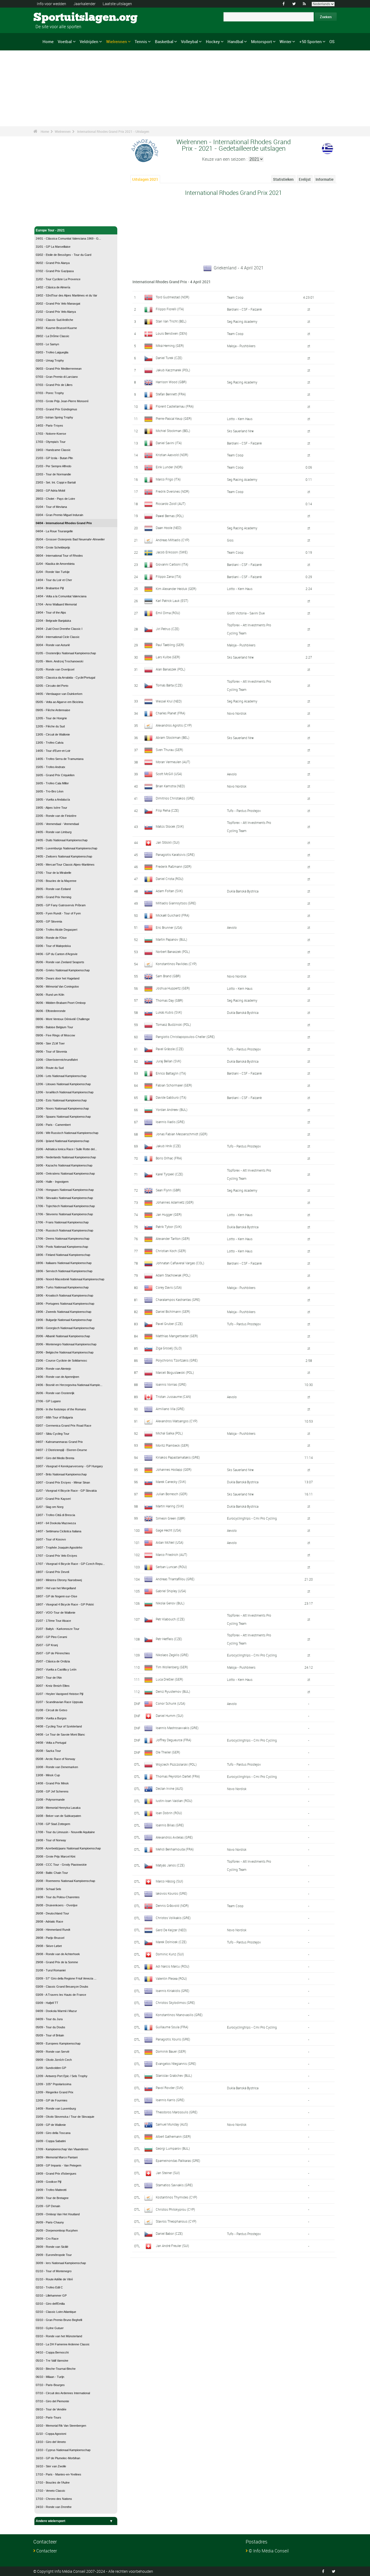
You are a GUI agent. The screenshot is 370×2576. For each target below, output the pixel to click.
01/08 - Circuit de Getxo (51, 1710)
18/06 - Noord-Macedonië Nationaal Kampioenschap (70, 1279)
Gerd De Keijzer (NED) (171, 1930)
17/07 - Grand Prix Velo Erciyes (56, 1556)
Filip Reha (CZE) (167, 810)
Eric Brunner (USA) (169, 927)
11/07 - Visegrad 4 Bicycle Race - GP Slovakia (66, 1491)
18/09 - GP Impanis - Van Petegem (59, 2165)
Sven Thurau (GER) (169, 750)
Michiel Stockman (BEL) (173, 431)
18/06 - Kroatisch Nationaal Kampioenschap (64, 1295)
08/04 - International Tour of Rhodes (59, 556)
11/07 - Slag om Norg (50, 1507)
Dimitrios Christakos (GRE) (175, 798)
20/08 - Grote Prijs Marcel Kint (56, 1856)
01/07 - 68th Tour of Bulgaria (54, 1417)
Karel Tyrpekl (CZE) (169, 1174)
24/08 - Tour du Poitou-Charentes (58, 1897)
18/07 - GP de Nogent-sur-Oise (56, 1596)
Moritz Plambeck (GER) (172, 1445)
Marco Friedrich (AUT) (171, 1555)
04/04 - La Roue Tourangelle (54, 531)
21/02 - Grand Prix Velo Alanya (56, 312)
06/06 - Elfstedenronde (51, 1011)
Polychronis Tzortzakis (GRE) (177, 1360)
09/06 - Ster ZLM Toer (50, 1043)
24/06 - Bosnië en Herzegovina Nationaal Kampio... (69, 1385)
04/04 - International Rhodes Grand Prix (64, 523)
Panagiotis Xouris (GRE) (173, 2039)
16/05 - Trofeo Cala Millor (52, 783)
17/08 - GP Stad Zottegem (53, 1824)
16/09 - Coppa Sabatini (51, 2141)
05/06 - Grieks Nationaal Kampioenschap (63, 970)
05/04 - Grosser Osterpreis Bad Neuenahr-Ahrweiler (70, 539)
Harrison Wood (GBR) (171, 382)
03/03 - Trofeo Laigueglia (52, 352)
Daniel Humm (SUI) (170, 1716)
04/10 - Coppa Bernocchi (52, 2352)
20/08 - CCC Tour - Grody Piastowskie (61, 1865)
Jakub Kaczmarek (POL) (173, 370)
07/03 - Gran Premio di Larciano (57, 377)
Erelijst (305, 179)
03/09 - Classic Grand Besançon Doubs (62, 1987)
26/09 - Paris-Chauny (50, 2222)
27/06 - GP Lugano (48, 1401)
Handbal (235, 41)
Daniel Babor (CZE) (169, 2233)
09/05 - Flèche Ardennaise (53, 710)
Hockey (213, 41)
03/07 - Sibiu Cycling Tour (53, 1434)
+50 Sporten (311, 41)
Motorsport (262, 41)
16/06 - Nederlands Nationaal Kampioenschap (66, 1157)
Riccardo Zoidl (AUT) (171, 504)
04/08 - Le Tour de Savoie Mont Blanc (60, 1734)
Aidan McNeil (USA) (170, 1542)
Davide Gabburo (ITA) (171, 1097)
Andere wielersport (51, 2521)
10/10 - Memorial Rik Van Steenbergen (61, 2426)
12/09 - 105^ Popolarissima (53, 2084)
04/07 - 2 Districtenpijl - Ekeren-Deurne (61, 1450)
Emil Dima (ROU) (168, 613)
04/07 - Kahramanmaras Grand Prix (59, 1442)
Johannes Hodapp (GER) (174, 1469)
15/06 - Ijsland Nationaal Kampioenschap (62, 1141)
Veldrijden (89, 41)
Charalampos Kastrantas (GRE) (178, 1300)
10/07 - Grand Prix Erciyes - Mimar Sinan (63, 1482)
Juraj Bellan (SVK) (168, 1061)
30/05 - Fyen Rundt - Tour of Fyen (58, 913)
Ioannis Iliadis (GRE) (170, 1122)
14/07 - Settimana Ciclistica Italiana (59, 1531)
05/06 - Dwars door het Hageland (58, 978)
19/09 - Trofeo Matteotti (51, 2190)
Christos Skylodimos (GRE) (175, 2003)
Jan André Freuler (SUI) (172, 2246)
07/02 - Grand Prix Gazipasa (55, 271)
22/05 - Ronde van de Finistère (56, 816)
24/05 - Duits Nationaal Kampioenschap (62, 840)
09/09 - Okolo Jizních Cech (54, 2060)
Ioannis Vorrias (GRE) (171, 1384)
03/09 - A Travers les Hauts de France (61, 1995)
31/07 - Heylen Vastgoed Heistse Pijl (59, 1694)
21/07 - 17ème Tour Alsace (53, 1621)
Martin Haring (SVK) (170, 1506)
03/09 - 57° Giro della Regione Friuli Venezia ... (66, 1978)
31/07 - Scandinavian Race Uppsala (59, 1702)
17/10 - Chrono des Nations (54, 2499)
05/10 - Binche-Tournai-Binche (56, 2369)
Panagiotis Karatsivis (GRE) (175, 855)
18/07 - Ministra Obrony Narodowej (59, 1580)
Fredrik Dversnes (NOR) (173, 491)
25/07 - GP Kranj (47, 1645)
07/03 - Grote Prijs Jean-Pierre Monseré (62, 401)
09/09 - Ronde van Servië (53, 2052)
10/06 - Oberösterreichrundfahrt (57, 1060)
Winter (285, 41)
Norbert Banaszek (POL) (173, 952)
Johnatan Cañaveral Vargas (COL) (180, 1263)
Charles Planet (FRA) (171, 713)
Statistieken (283, 179)
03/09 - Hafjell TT (47, 2003)
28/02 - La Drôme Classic (53, 336)
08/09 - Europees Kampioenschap (58, 2043)
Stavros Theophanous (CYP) (176, 2221)
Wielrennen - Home (50, 219)
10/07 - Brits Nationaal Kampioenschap (61, 1474)
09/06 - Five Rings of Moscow (55, 1035)
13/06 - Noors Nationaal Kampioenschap (62, 1108)
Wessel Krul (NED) (169, 701)
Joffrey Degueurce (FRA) (173, 1740)
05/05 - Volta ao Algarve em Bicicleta (59, 702)
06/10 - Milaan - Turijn (50, 2377)
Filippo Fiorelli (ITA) (170, 309)
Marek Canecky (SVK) (171, 1482)
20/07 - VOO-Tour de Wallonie (56, 1613)
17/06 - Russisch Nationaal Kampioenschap (64, 1230)
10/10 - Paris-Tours (48, 2417)
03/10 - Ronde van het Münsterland (59, 2336)
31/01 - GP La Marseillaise (53, 247)
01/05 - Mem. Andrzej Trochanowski (59, 661)
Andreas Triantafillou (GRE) (175, 1579)
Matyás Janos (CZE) (170, 1865)
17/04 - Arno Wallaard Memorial (56, 604)
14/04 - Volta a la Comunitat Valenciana (61, 596)
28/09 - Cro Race (47, 2239)
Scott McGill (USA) (169, 774)
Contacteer (47, 2551)
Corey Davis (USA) (169, 1287)
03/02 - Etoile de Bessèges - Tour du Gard (64, 255)
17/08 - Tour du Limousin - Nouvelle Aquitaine (65, 1832)
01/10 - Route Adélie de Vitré (54, 2279)
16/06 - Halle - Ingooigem (52, 1182)
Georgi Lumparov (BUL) (173, 2148)
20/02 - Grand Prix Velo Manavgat (58, 304)
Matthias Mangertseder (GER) (177, 1336)
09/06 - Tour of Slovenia (51, 1052)
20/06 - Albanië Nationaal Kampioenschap (63, 1336)
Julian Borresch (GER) (172, 1494)
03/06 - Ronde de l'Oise (51, 938)
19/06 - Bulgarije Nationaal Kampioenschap (64, 1320)
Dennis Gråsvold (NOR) (172, 1906)
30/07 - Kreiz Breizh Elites (53, 1686)
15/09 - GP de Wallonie (51, 2125)
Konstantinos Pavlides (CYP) (176, 964)
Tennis (141, 41)
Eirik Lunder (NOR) (169, 467)
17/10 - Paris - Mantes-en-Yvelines (59, 2474)
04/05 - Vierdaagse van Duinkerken (59, 694)
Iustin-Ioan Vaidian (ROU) (174, 1801)
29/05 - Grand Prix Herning (53, 897)
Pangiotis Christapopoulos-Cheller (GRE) (185, 1037)
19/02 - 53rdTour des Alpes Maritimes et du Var (66, 295)
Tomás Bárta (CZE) (169, 685)
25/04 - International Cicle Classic (58, 637)
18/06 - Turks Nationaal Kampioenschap (62, 1287)
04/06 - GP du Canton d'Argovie (57, 954)
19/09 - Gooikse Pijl (48, 2182)
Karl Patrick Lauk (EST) (172, 601)
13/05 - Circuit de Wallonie (53, 734)
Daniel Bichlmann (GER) (173, 1311)
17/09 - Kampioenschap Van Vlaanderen (62, 2149)
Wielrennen (117, 41)
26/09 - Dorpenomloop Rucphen (57, 2230)
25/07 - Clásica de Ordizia (53, 1661)
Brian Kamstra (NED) (170, 786)
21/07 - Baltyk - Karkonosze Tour (58, 1629)
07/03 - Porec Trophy (50, 393)
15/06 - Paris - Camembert (53, 1125)
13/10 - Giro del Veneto (51, 2442)
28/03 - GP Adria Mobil (50, 491)
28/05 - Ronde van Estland (53, 889)
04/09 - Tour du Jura (49, 2019)
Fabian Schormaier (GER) (174, 1085)
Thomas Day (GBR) (169, 1000)
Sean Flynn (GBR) (168, 1190)
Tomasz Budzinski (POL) (173, 1024)
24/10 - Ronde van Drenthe (54, 2507)
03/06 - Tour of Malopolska (53, 946)
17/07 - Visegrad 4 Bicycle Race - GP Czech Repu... (70, 1564)
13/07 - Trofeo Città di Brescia (55, 1515)
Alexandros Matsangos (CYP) (177, 1421)
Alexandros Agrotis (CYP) (174, 725)
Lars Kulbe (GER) (168, 657)
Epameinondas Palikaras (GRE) (178, 2161)
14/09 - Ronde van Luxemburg (56, 2108)
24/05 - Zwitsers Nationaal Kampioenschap (64, 856)
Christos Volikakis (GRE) (173, 1918)
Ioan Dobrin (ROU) (169, 1813)
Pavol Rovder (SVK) (170, 2088)
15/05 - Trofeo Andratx (51, 767)
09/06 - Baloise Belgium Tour (54, 1027)
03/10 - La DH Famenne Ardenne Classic (63, 2344)
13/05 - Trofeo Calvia (50, 743)
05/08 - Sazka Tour (48, 1751)
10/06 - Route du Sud (50, 1068)
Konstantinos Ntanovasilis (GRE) (179, 2015)
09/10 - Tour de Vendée (51, 2409)
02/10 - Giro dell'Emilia (50, 2304)
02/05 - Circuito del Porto (52, 686)
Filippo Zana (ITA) (168, 576)
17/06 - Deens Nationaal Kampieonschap (63, 1239)
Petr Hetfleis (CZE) (169, 1639)
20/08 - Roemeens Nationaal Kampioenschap (65, 1881)
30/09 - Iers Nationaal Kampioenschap (61, 2263)
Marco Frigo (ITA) (168, 479)
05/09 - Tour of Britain (50, 2035)
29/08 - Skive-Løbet (49, 1946)
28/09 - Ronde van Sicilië (52, 2247)
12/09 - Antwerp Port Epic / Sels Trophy (62, 2076)
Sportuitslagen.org (54, 18)
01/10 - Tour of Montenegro (54, 2271)
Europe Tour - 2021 (50, 230)
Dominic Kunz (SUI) (170, 1954)
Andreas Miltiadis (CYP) (173, 540)
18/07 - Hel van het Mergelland (56, 1588)
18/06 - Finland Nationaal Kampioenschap (63, 1255)
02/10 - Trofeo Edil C (49, 2287)
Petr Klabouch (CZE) (170, 1619)
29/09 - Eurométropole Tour (54, 2255)
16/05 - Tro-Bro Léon (50, 791)
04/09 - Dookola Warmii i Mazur (56, 2011)
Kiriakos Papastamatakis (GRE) (178, 1457)
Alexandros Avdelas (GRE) (174, 1837)
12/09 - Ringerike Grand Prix (55, 2092)
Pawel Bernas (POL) (170, 516)
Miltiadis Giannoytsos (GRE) (176, 903)
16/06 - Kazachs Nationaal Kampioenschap (64, 1165)
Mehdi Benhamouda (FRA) (175, 1849)
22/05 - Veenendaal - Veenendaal (57, 824)
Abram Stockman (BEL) (173, 737)
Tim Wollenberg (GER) (172, 1667)
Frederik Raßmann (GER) (174, 866)
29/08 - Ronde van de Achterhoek (58, 1954)
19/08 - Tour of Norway (51, 1840)
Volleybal (189, 41)
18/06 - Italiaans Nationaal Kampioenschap (64, 1263)
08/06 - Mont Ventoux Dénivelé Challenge (63, 1019)
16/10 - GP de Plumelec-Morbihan (58, 2458)
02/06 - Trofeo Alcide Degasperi (56, 930)
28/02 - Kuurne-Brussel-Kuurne (56, 328)
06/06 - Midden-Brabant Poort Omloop (61, 1003)
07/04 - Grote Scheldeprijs (53, 547)
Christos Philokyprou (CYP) (175, 2209)
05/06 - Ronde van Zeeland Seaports (60, 962)
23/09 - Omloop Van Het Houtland (58, 2214)
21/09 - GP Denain (48, 2206)
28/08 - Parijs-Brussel (50, 1938)
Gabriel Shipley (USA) (171, 1591)
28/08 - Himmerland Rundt (53, 1930)
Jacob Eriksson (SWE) (172, 552)
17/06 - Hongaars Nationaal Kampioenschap (65, 1190)
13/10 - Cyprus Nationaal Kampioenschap (63, 2450)
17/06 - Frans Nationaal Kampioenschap (62, 1222)
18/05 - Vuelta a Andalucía (53, 799)
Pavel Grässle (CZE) (170, 1049)
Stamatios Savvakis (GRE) (174, 2185)
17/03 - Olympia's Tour (51, 442)
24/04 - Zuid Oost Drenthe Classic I (59, 629)
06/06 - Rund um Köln (50, 995)
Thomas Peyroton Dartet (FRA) (178, 1776)
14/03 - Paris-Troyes (49, 425)
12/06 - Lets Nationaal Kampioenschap (61, 1076)
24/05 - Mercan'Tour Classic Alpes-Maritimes (65, 865)
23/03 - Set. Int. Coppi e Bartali (56, 482)
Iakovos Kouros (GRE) (171, 1893)
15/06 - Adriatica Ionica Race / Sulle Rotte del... (66, 1149)
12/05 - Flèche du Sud (50, 726)
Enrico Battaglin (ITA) (171, 1073)
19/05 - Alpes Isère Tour (51, 808)
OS (332, 41)
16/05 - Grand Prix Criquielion (55, 775)
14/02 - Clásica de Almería (53, 287)
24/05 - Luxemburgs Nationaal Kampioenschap (66, 848)
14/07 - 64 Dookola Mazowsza (56, 1523)
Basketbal (164, 41)
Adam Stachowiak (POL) (173, 1275)
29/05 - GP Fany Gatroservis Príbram (61, 905)
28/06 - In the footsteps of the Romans (61, 1409)
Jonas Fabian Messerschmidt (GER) (182, 1134)
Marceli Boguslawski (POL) (175, 1372)
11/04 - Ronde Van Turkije (53, 572)
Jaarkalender (85, 4)
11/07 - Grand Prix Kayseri (53, 1499)
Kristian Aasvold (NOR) (172, 455)
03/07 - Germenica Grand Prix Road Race (64, 1426)
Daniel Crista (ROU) (170, 879)
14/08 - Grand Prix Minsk (52, 1783)
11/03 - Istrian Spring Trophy (54, 417)
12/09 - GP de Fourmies (52, 2100)
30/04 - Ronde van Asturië (53, 645)
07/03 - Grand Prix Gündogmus (56, 409)
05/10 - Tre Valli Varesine (52, 2361)
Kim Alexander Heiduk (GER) (176, 589)
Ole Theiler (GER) (168, 1752)
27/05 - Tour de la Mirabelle (53, 873)
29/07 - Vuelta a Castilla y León (56, 1669)
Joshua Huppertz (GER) (173, 988)
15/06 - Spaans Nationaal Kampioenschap (63, 1117)
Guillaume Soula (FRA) (172, 2027)
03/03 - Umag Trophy (50, 360)
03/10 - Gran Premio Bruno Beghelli (59, 2320)
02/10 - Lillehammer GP (51, 2295)
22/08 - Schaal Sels (48, 1889)
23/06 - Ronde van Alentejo (53, 1369)
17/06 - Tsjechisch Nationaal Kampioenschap (65, 1206)
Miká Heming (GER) (170, 346)
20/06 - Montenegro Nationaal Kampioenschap (66, 1344)
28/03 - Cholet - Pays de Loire (55, 499)
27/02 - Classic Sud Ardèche (54, 320)
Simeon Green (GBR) (171, 1518)
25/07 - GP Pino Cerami (51, 1637)
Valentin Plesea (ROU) (171, 1978)
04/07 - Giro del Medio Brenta (55, 1458)
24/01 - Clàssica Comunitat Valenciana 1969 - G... (68, 238)
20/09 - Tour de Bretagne (52, 2198)
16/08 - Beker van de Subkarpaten (58, 1816)
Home (48, 41)
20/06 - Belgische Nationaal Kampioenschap (65, 1352)
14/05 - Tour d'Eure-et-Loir (53, 751)
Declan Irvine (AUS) (169, 1788)
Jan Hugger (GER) (169, 1214)
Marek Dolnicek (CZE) (171, 1942)
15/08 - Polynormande (50, 1800)
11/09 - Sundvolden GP (51, 2068)
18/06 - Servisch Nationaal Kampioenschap (64, 1271)
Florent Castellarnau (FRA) (175, 406)
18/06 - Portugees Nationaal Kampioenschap (65, 1304)
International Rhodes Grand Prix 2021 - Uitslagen (113, 131)
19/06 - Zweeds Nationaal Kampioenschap (64, 1312)
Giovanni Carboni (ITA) (172, 564)
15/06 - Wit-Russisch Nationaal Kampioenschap (67, 1133)
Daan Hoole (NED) (169, 528)
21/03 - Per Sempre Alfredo (53, 466)
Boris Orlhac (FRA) (169, 1158)
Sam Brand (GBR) (168, 976)
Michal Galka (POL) (169, 1433)
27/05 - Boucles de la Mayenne (56, 881)
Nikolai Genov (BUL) (170, 1603)
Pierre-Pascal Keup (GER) (174, 418)
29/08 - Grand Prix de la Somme (57, 1962)
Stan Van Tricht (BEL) (171, 321)
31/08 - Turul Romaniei (51, 1970)
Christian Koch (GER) (171, 1251)
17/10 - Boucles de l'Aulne (53, 2482)
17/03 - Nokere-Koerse (51, 434)
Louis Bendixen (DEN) (171, 333)
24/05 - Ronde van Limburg (54, 832)
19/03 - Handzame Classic (53, 450)
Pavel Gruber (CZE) (169, 1324)
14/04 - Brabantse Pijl (50, 588)
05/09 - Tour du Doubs (51, 2027)
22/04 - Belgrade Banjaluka (53, 621)
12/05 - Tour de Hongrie (51, 718)
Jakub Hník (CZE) (168, 1146)
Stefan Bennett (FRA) (171, 394)
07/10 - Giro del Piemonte (52, 2401)
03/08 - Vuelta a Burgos (51, 1718)
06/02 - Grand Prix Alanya (53, 263)
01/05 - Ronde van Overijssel (55, 669)
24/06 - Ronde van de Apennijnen (57, 1377)
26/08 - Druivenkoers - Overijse (57, 1905)
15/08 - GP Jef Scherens (52, 1791)
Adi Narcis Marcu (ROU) (173, 1966)
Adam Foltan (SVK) (169, 891)
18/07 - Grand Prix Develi (52, 1572)
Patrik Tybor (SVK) (169, 1227)
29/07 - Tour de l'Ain (49, 1678)
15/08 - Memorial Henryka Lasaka (58, 1808)
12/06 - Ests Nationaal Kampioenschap (61, 1100)
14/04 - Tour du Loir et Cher (54, 580)
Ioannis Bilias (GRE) (170, 1825)
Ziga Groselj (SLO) (169, 1348)
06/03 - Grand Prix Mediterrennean (59, 369)
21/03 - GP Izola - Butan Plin (54, 458)
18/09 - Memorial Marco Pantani (57, 2157)
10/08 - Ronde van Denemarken (57, 1767)
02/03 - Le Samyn (47, 344)
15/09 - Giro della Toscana (53, 2133)
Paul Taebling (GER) (170, 645)
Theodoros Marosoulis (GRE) (177, 2112)
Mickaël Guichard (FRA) (173, 915)
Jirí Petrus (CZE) (168, 629)
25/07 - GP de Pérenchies (53, 1653)
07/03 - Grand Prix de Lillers (54, 385)
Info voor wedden (51, 4)
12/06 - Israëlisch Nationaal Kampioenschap (65, 1092)
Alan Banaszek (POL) (171, 669)
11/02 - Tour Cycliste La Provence (58, 279)
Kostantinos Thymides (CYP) (176, 2197)
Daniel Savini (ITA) (169, 443)
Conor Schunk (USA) (171, 1703)
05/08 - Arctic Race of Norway (56, 1759)
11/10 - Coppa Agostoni (51, 2434)
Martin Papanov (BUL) (171, 939)
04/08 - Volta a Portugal (51, 1743)
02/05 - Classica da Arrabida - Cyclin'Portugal (65, 678)
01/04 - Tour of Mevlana (51, 507)
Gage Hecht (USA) (168, 1530)
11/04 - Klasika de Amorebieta (55, 564)
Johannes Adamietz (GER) (175, 1202)
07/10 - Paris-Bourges (50, 2385)
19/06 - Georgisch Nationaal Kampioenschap (65, 1328)
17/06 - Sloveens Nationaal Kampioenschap (64, 1214)
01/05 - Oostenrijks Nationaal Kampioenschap (66, 653)
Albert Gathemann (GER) (173, 2136)
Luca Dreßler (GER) (169, 1679)
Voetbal (65, 41)
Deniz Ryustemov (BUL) (173, 1691)
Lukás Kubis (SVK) (169, 1012)
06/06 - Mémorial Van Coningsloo (57, 986)
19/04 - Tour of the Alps (51, 612)
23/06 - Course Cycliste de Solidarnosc (61, 1360)
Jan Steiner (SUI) (168, 2173)
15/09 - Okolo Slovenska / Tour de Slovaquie (65, 2117)
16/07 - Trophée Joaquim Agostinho (59, 1547)
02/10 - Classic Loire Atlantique (56, 2312)
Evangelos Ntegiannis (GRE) (176, 2064)
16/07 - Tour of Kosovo (51, 1539)
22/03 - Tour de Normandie (53, 474)
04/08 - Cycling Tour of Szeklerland (59, 1726)
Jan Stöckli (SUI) (168, 842)
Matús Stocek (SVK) (170, 826)
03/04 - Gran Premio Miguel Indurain (59, 515)
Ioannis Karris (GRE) (170, 2100)
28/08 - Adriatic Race (49, 1921)
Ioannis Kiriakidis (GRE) (173, 1991)
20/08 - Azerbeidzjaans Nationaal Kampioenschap (68, 1848)
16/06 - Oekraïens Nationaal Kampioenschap (65, 1173)
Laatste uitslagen (117, 4)
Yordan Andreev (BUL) (172, 1110)
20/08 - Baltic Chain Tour (52, 1873)
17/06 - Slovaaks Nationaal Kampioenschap (64, 1198)
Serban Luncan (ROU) (171, 1567)
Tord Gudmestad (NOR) (173, 297)
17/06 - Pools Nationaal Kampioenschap (62, 1247)
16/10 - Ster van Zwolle (51, 2466)
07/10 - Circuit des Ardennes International (63, 2393)
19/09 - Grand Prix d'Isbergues (56, 2174)
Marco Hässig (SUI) (169, 1881)
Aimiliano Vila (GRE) (170, 1409)
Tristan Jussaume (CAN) (173, 1397)
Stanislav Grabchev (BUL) (174, 2075)
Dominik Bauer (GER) (171, 2051)
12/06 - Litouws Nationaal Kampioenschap (63, 1084)
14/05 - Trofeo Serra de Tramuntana (60, 759)
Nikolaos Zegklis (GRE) (172, 1655)
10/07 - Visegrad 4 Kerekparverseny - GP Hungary (69, 1466)
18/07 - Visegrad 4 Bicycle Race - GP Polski (65, 1604)
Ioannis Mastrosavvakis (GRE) (177, 1728)
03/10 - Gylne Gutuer (50, 2328)
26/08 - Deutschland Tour (52, 1913)
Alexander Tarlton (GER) (173, 1239)
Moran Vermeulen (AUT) (173, 762)
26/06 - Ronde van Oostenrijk (55, 1393)
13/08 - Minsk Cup (48, 1775)
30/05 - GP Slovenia (49, 921)
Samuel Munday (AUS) (172, 2124)
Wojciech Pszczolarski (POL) (176, 1764)
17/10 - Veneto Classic (51, 2491)
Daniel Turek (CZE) (169, 358)
